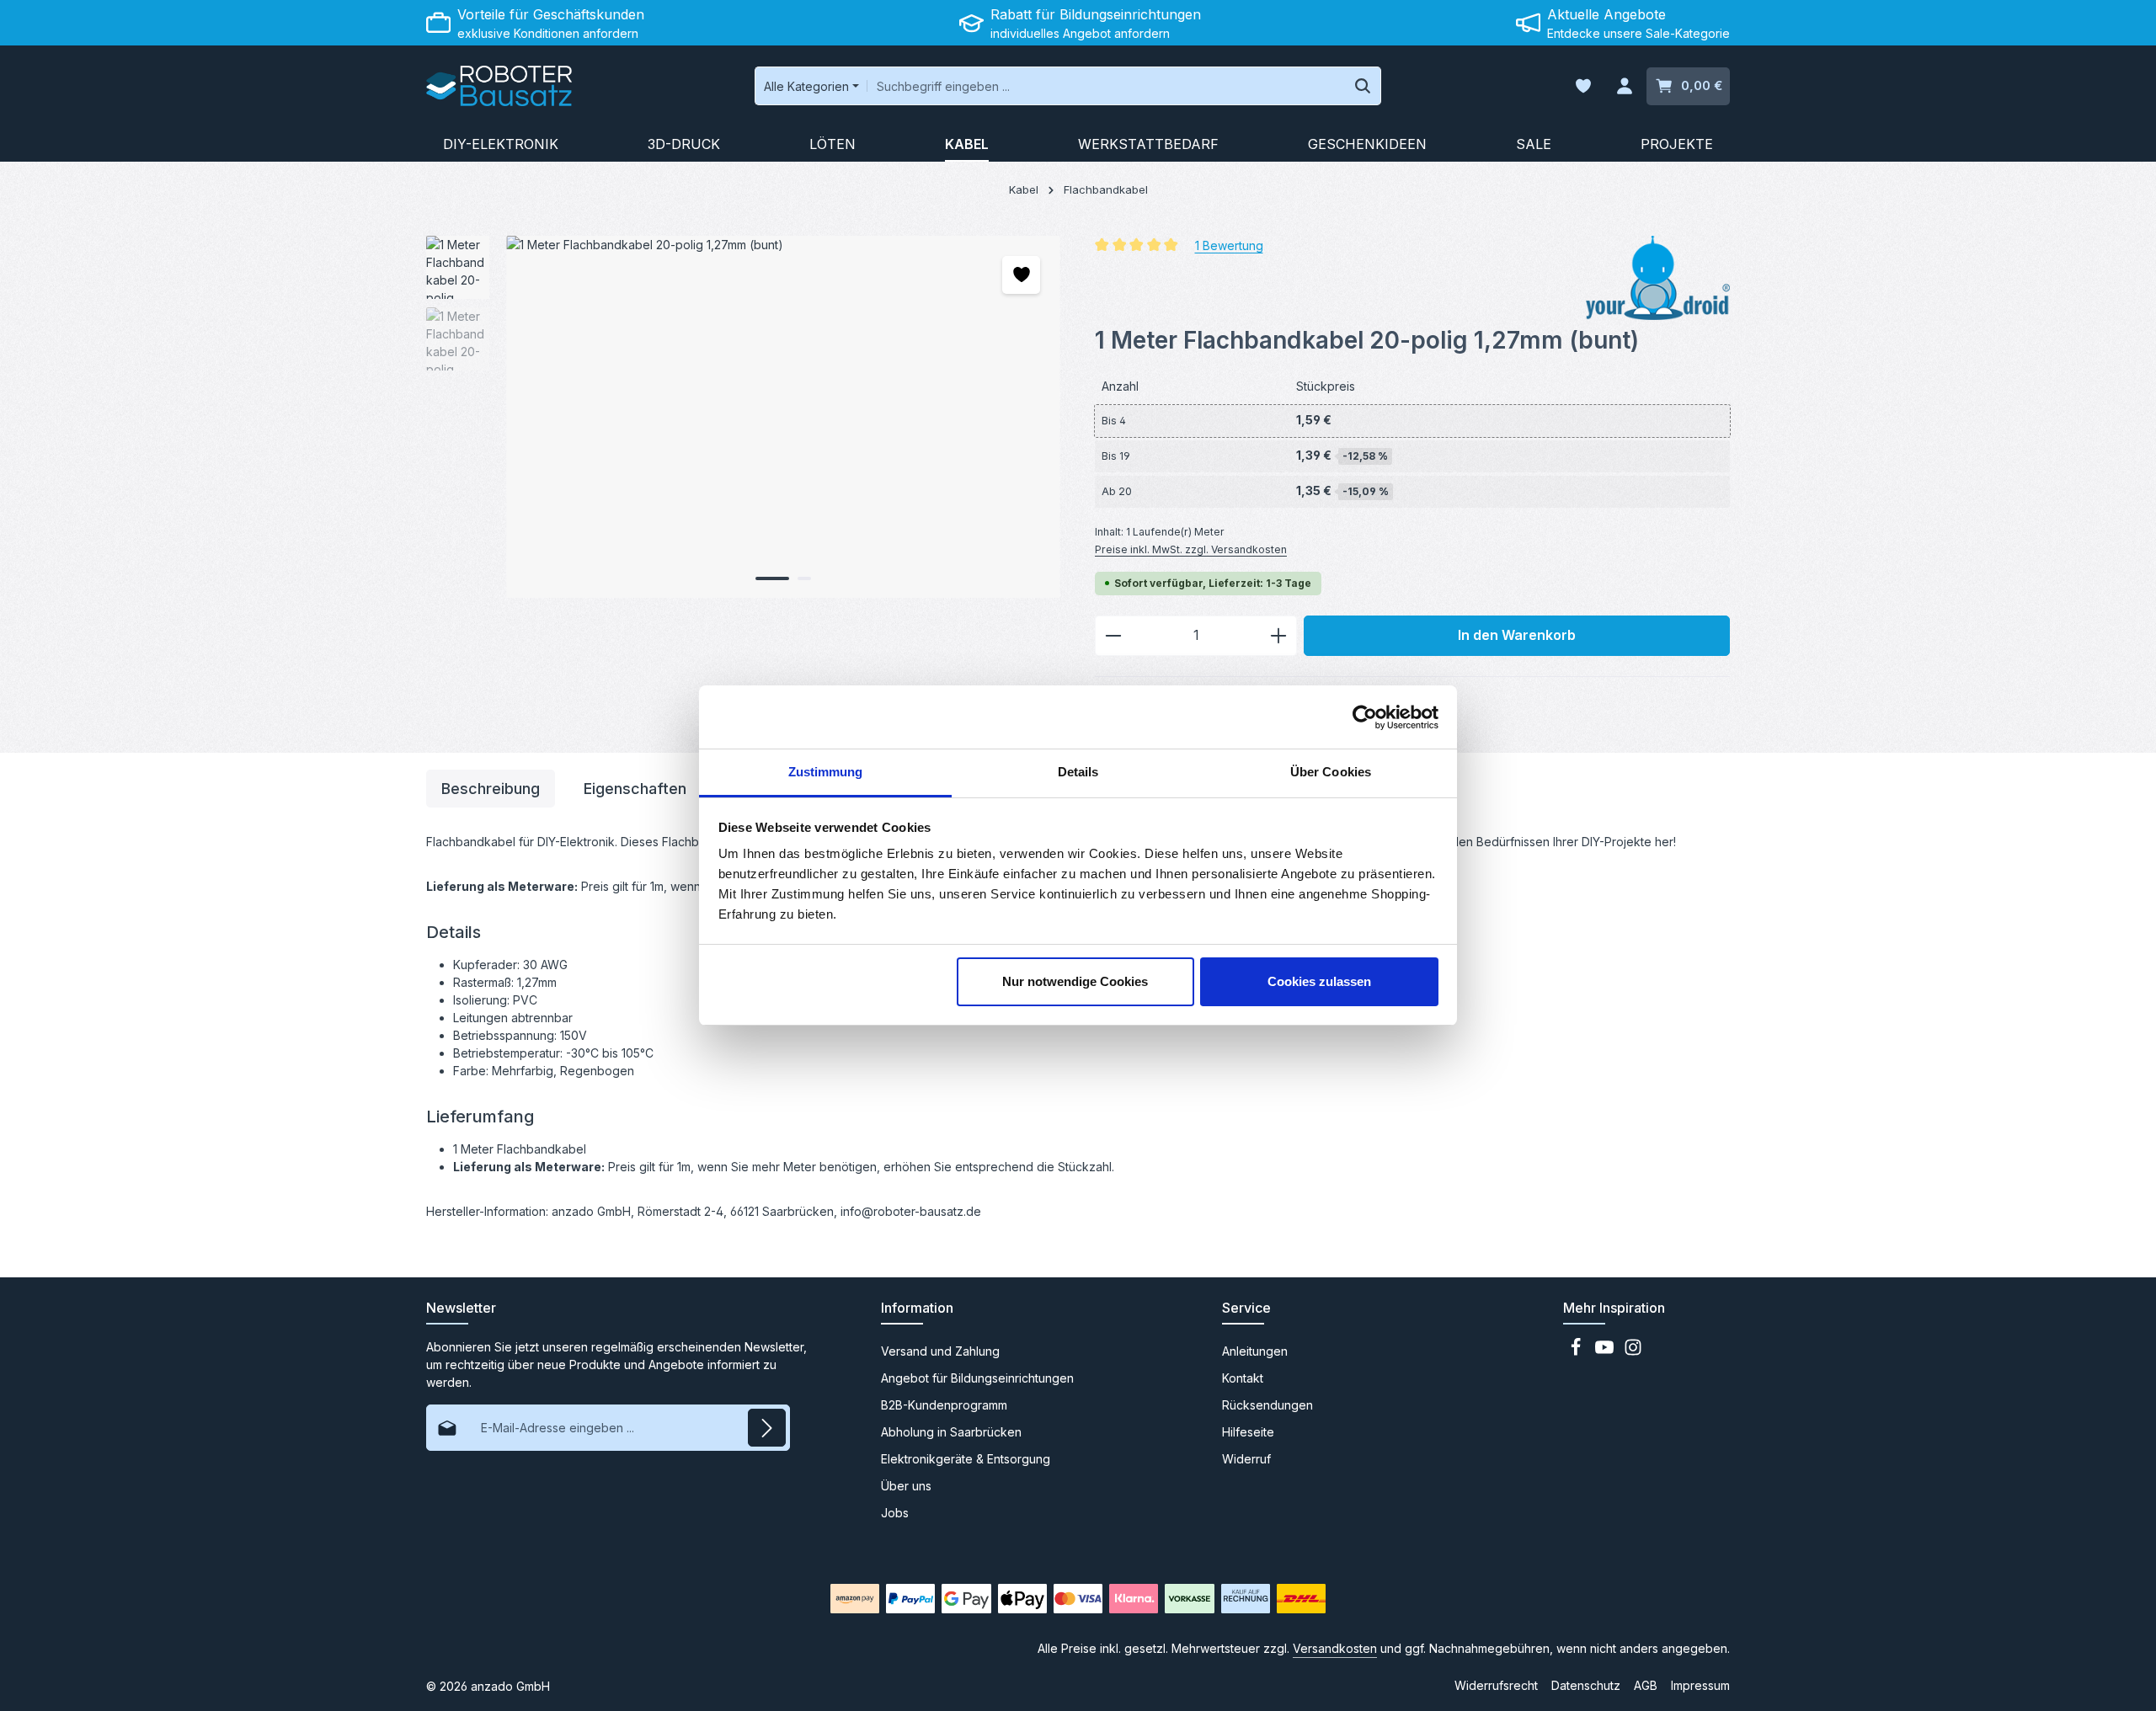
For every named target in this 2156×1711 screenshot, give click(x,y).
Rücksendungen (1267, 1405)
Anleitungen (1255, 1351)
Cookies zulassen (1319, 981)
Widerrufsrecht (1496, 1685)
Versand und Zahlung (940, 1351)
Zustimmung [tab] (826, 772)
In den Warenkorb (1517, 635)
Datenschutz (1586, 1685)
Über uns (906, 1486)
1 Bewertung (1229, 245)
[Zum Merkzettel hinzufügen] (1021, 275)
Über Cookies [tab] (1331, 772)
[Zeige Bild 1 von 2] (772, 578)
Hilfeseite (1248, 1432)
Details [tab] (1078, 772)
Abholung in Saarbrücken (951, 1432)
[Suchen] (1363, 86)
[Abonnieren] (767, 1428)
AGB (1646, 1685)
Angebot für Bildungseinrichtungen (977, 1378)
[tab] (491, 789)
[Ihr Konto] (1624, 86)
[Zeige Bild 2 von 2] (804, 578)
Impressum (1700, 1685)
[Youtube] (1606, 1352)
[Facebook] (1577, 1352)
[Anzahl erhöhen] (1279, 636)
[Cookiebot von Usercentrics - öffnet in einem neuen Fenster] (1365, 717)
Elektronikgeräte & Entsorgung (966, 1459)
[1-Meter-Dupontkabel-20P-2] (783, 417)
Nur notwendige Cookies (1075, 981)
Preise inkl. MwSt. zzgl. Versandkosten (1191, 549)
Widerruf (1246, 1459)
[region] (744, 417)
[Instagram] (1633, 1352)
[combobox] (1106, 86)
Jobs (895, 1513)
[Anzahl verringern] (1113, 636)
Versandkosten (1335, 1648)
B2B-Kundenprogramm (944, 1405)
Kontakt (1243, 1378)
